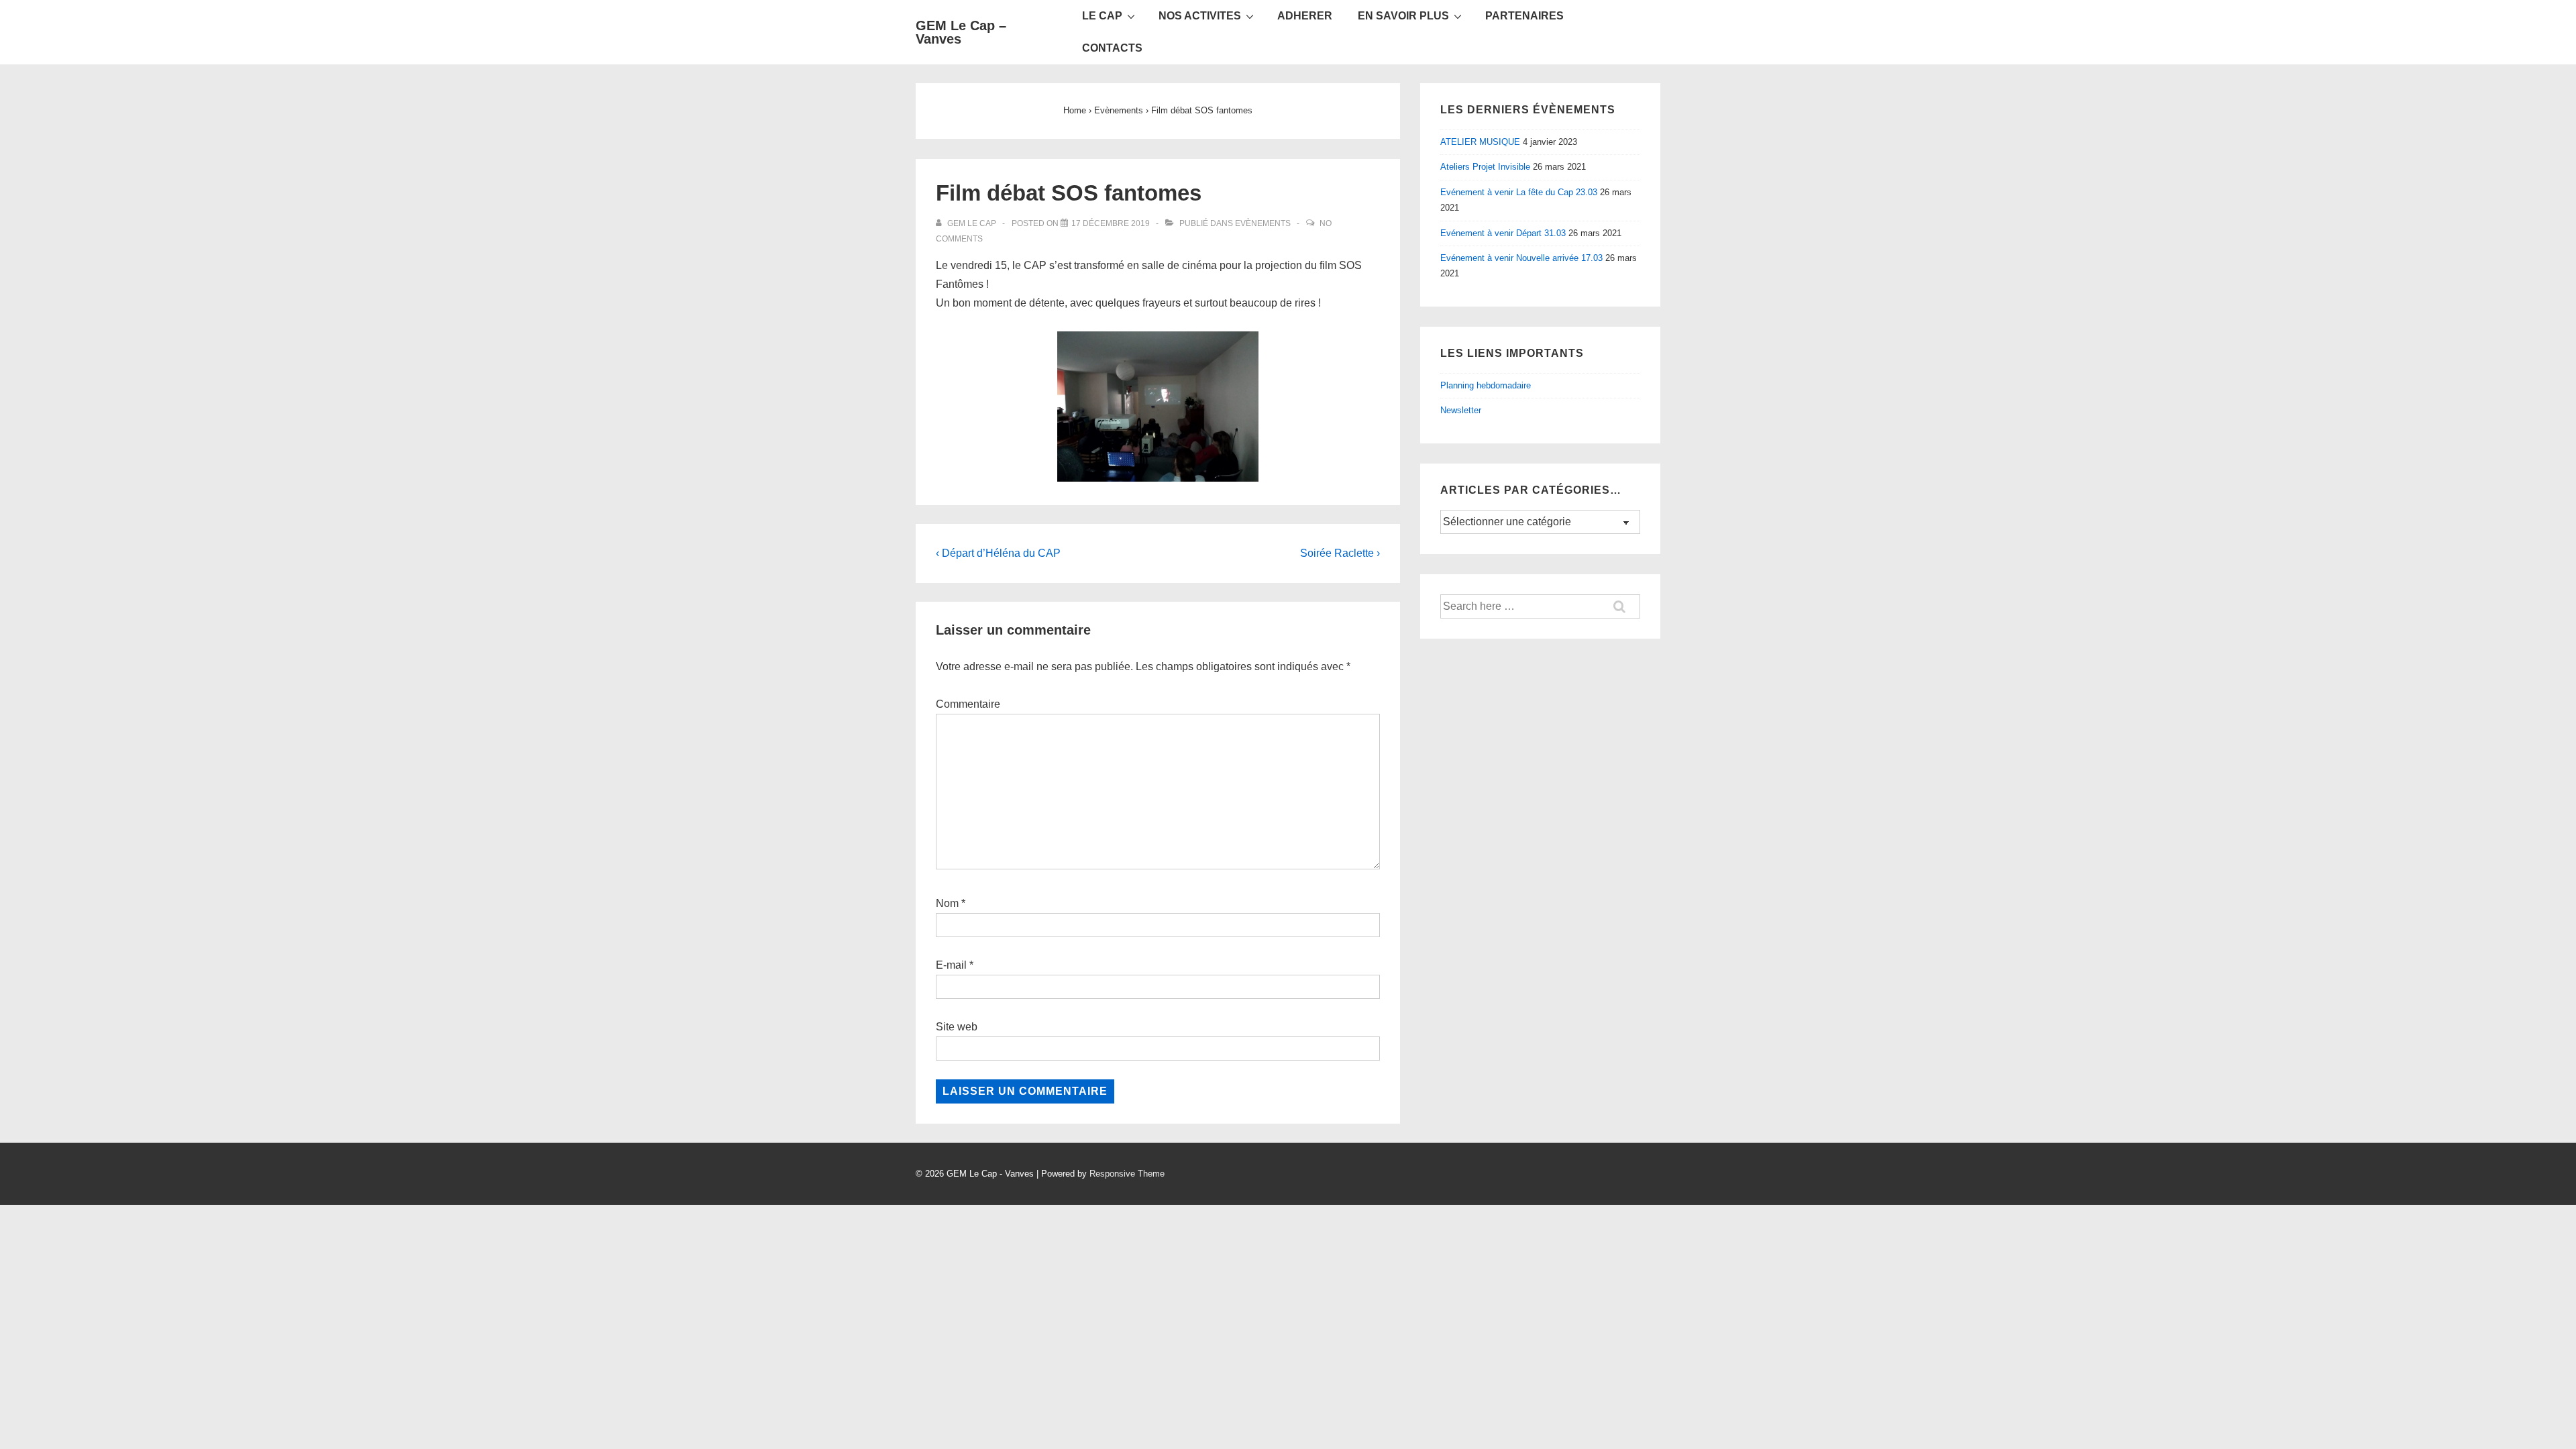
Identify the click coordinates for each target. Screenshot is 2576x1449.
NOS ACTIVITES (1200, 16)
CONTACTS (1112, 48)
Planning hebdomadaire (1486, 385)
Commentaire (968, 704)
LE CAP (1102, 16)
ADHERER (1305, 16)
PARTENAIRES (1524, 16)
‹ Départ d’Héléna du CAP (998, 553)
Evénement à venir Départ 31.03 (1503, 233)
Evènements (1263, 223)
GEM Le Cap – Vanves (961, 32)
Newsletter (1461, 410)
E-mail (951, 965)
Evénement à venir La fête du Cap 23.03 (1519, 192)
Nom (947, 903)
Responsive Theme (1127, 1174)
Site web (957, 1027)
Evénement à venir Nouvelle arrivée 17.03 (1521, 258)
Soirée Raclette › (1340, 553)
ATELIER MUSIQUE (1480, 142)
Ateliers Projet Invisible (1485, 167)
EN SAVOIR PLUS (1403, 16)
